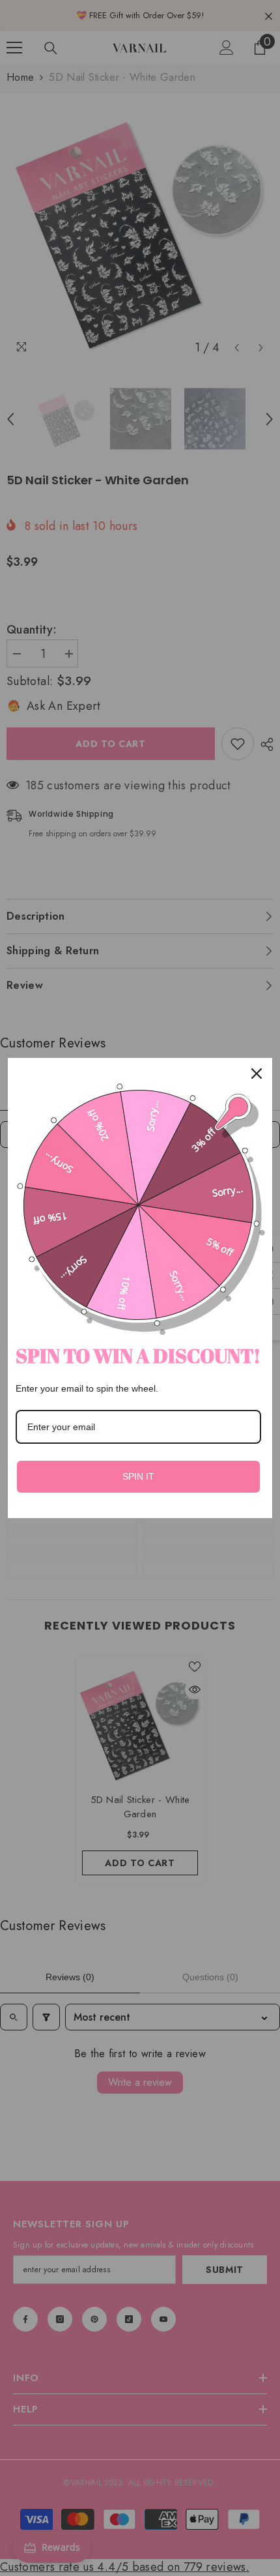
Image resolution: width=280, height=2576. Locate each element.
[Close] (257, 1074)
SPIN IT (138, 1476)
